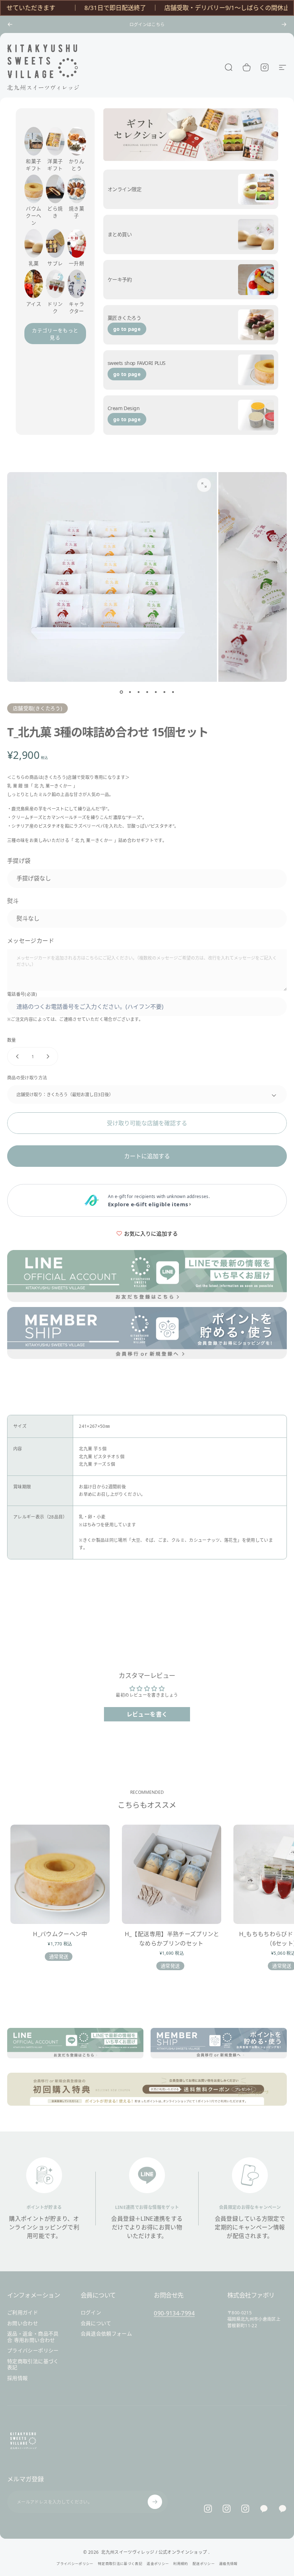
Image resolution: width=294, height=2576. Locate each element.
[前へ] (10, 24)
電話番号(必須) (22, 994)
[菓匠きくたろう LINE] (264, 2509)
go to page (127, 329)
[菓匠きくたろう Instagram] (227, 2509)
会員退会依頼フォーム (106, 2334)
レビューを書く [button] (147, 1714)
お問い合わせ (23, 2323)
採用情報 (17, 2378)
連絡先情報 (228, 2564)
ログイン (91, 2313)
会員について (96, 2323)
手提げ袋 (19, 861)
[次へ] (284, 24)
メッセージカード (31, 941)
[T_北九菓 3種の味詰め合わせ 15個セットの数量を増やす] (49, 1056)
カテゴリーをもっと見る (55, 334)
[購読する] (155, 2502)
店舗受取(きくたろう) (37, 708)
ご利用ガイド (23, 2313)
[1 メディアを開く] (204, 485)
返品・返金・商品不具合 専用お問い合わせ (33, 2337)
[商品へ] (121, 692)
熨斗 (13, 901)
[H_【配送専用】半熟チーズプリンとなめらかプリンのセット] (172, 1874)
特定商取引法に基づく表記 (33, 2364)
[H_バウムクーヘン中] (60, 1874)
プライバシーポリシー (33, 2351)
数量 (12, 1040)
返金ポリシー (158, 2564)
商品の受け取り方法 (27, 1078)
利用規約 (181, 2564)
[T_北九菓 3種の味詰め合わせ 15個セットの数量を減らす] (16, 1056)
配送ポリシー (204, 2564)
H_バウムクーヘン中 (60, 1934)
